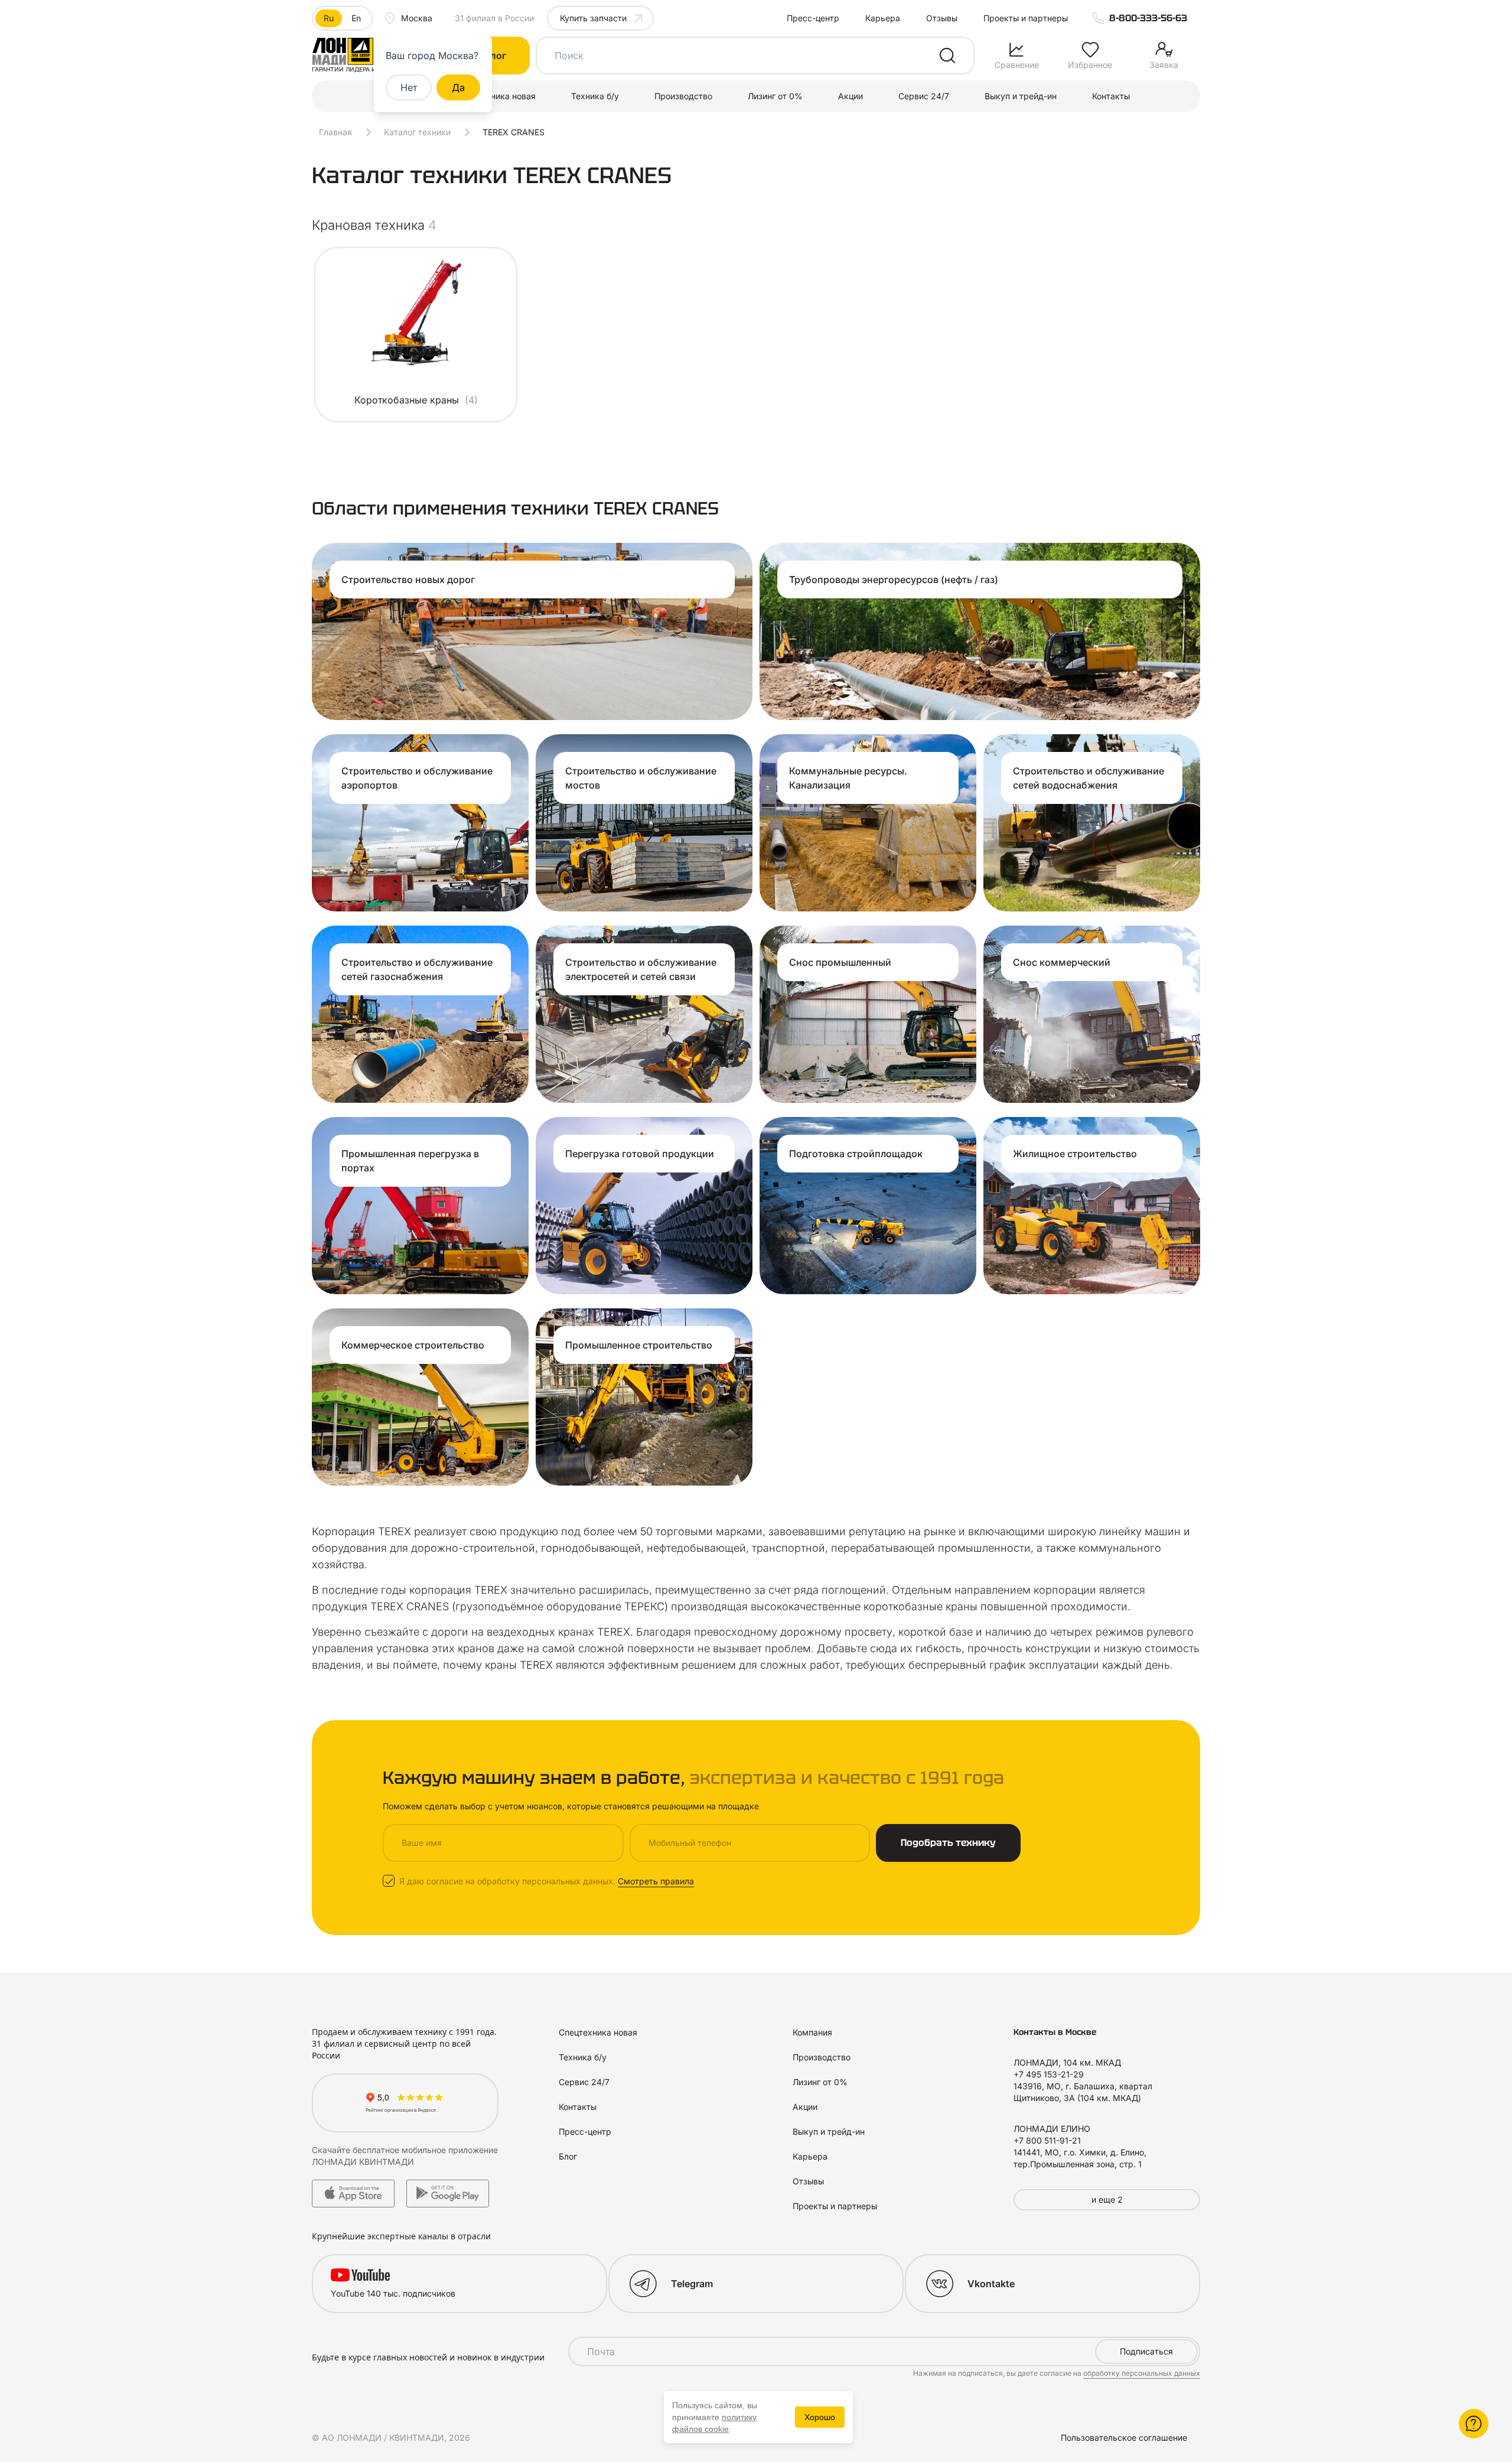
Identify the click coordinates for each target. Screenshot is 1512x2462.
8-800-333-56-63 (1148, 18)
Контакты (1111, 96)
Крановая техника (374, 225)
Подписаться (1146, 2351)
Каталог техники (417, 132)
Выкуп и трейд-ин (1021, 96)
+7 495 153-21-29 (1049, 2074)
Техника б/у (595, 96)
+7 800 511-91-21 (1047, 2140)
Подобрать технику (948, 1843)
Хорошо (820, 2417)
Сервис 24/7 (924, 96)
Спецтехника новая (496, 96)
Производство (683, 96)
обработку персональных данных (1142, 2373)
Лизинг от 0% (775, 96)
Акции (850, 96)
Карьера (883, 18)
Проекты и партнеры (1026, 18)
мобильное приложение (450, 2150)
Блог (568, 2156)
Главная (335, 132)
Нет (409, 87)
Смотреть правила (656, 1881)
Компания (812, 2032)
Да (458, 87)
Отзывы (942, 18)
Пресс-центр (813, 18)
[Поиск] (947, 56)
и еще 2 (1107, 2199)
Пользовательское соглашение (1124, 2437)
